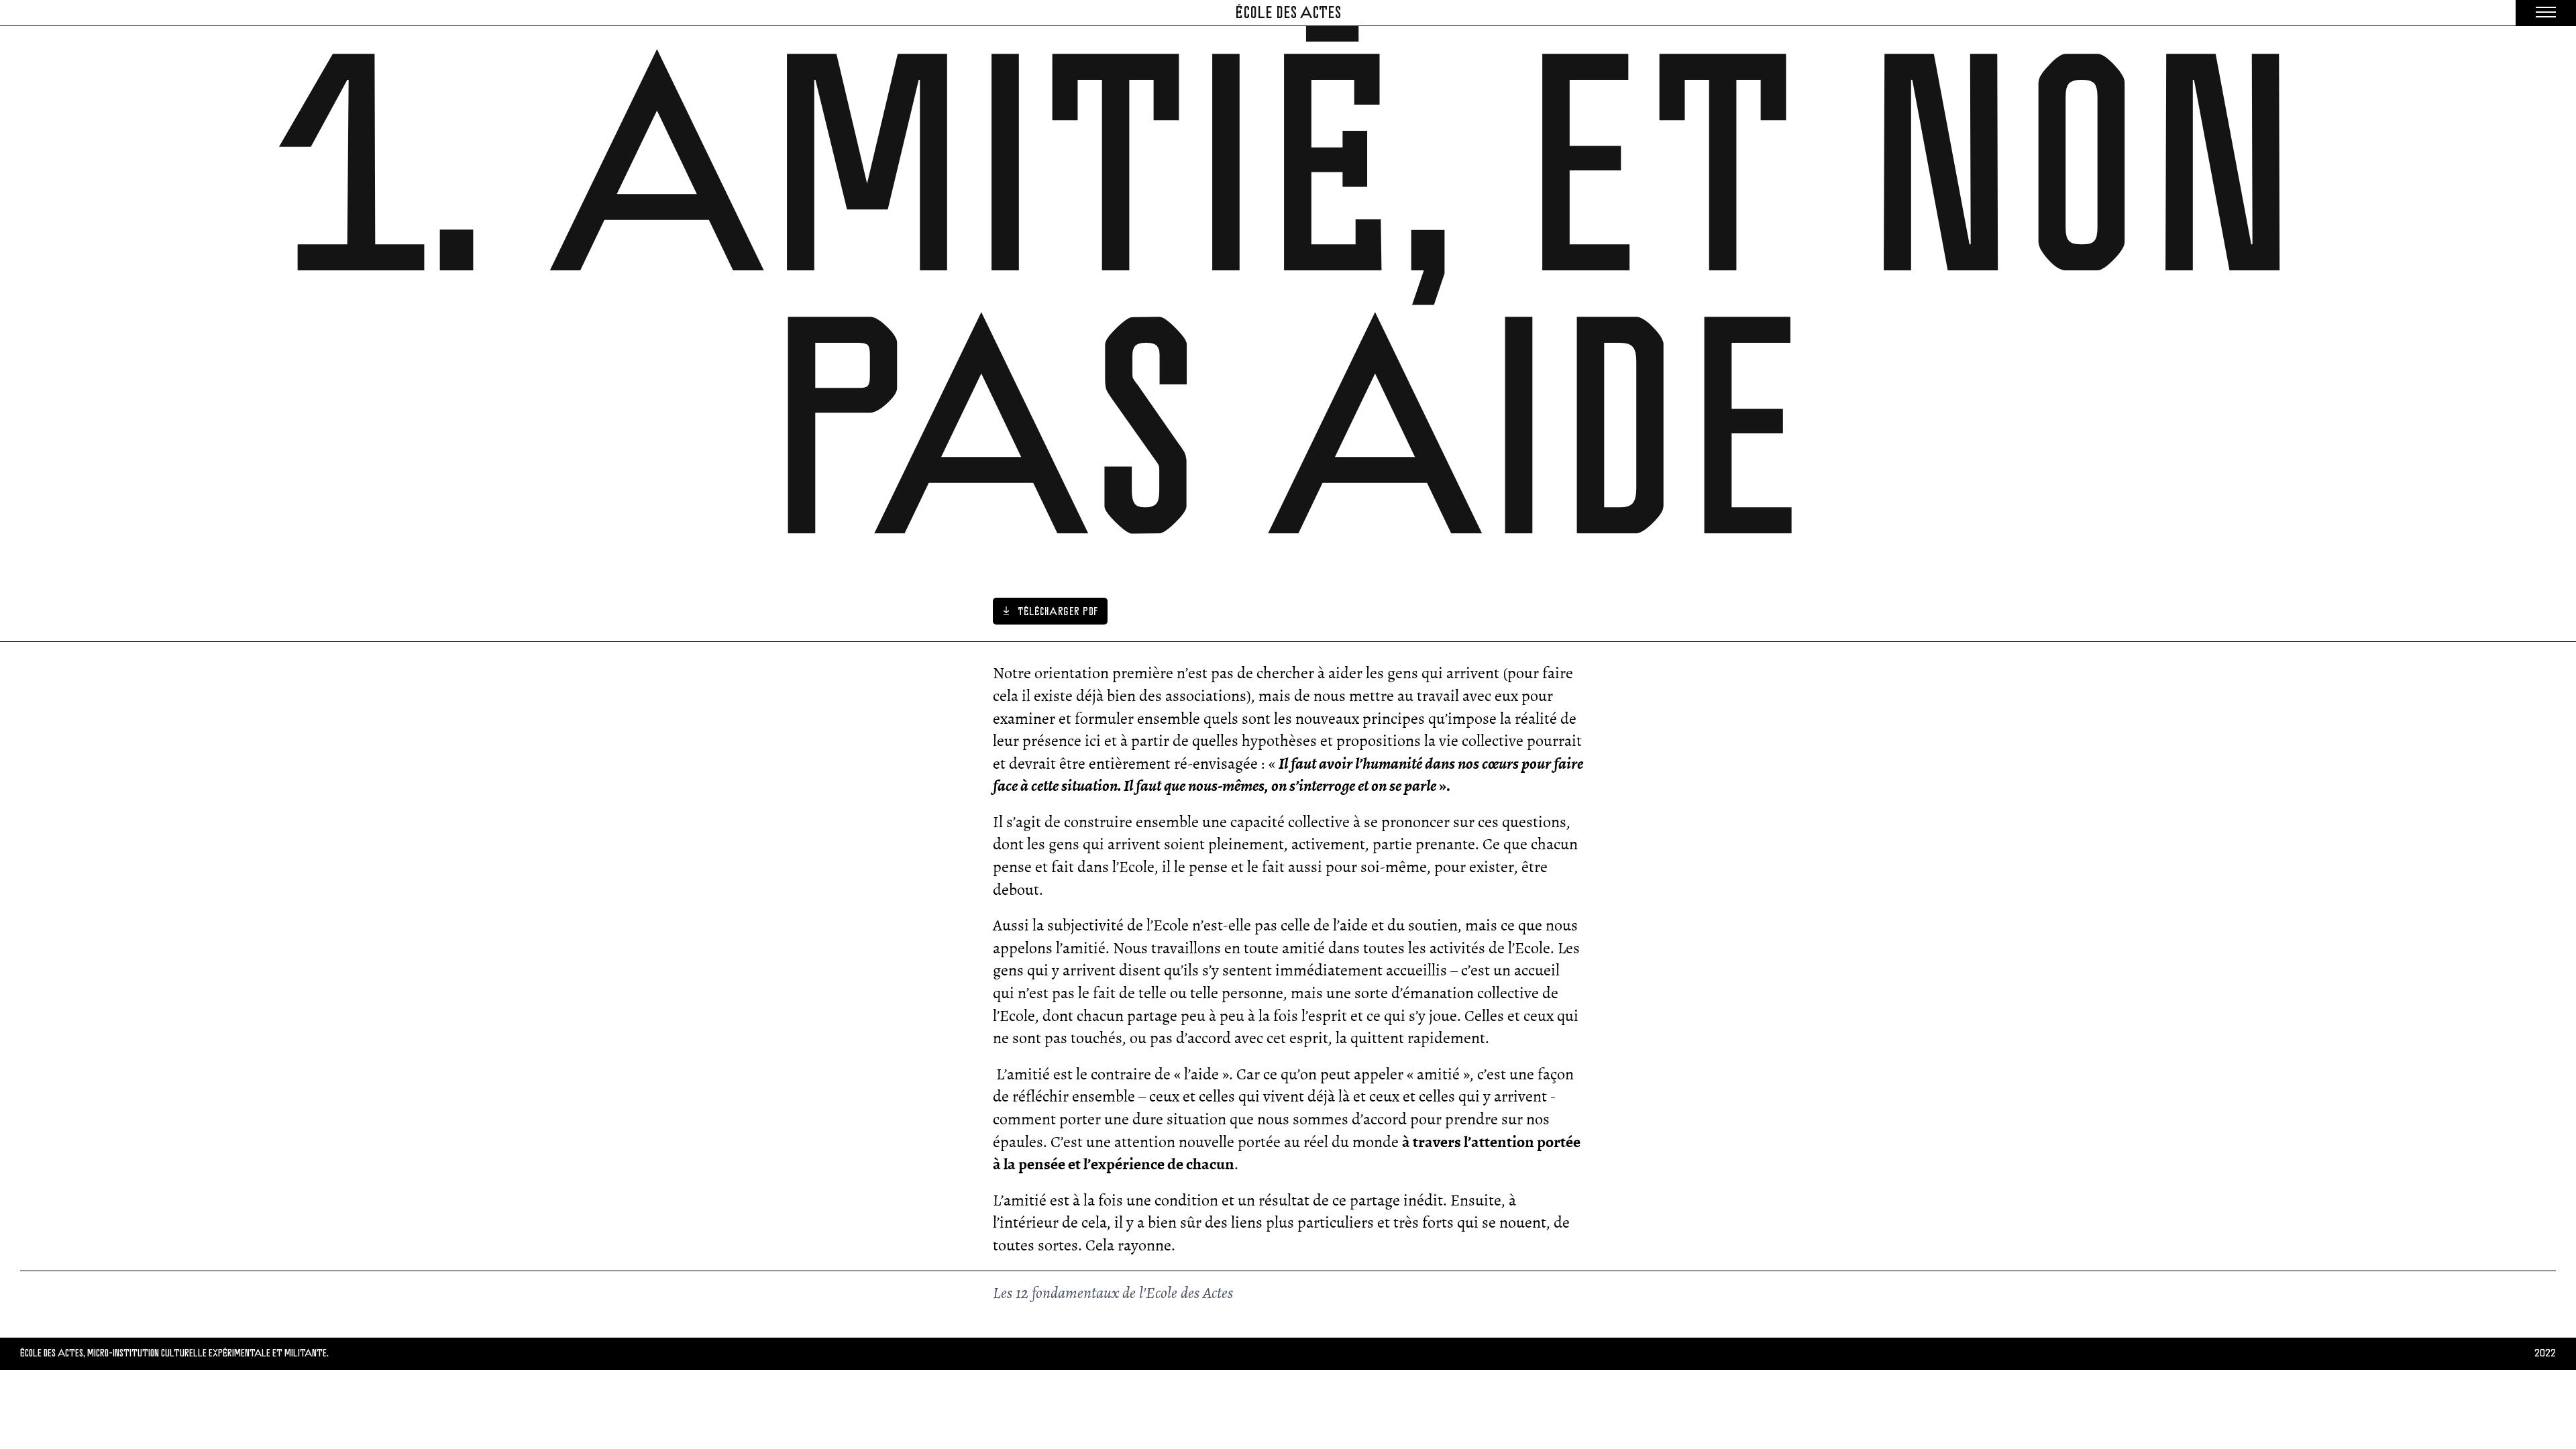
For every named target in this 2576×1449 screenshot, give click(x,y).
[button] (2546, 13)
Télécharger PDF (1054, 611)
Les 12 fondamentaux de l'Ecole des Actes (1113, 1293)
